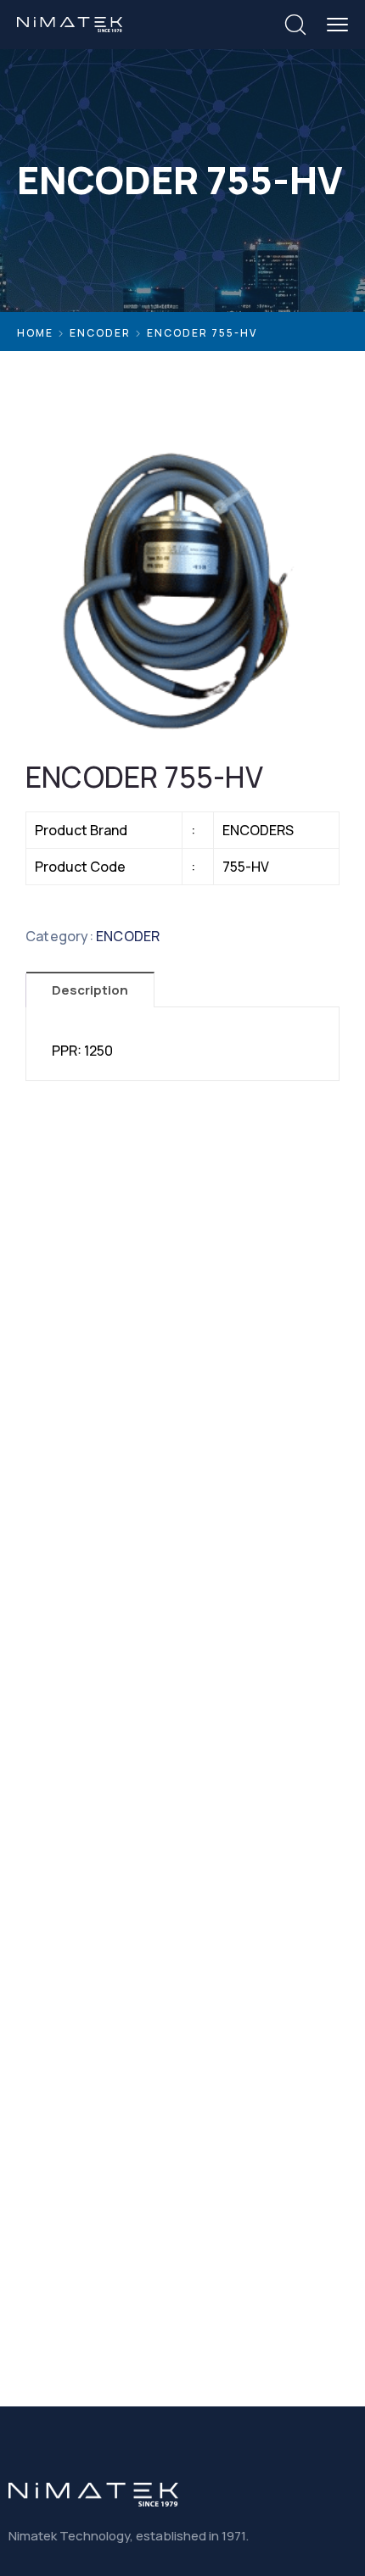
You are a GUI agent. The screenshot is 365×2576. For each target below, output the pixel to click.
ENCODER (100, 333)
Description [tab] (90, 990)
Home (35, 333)
